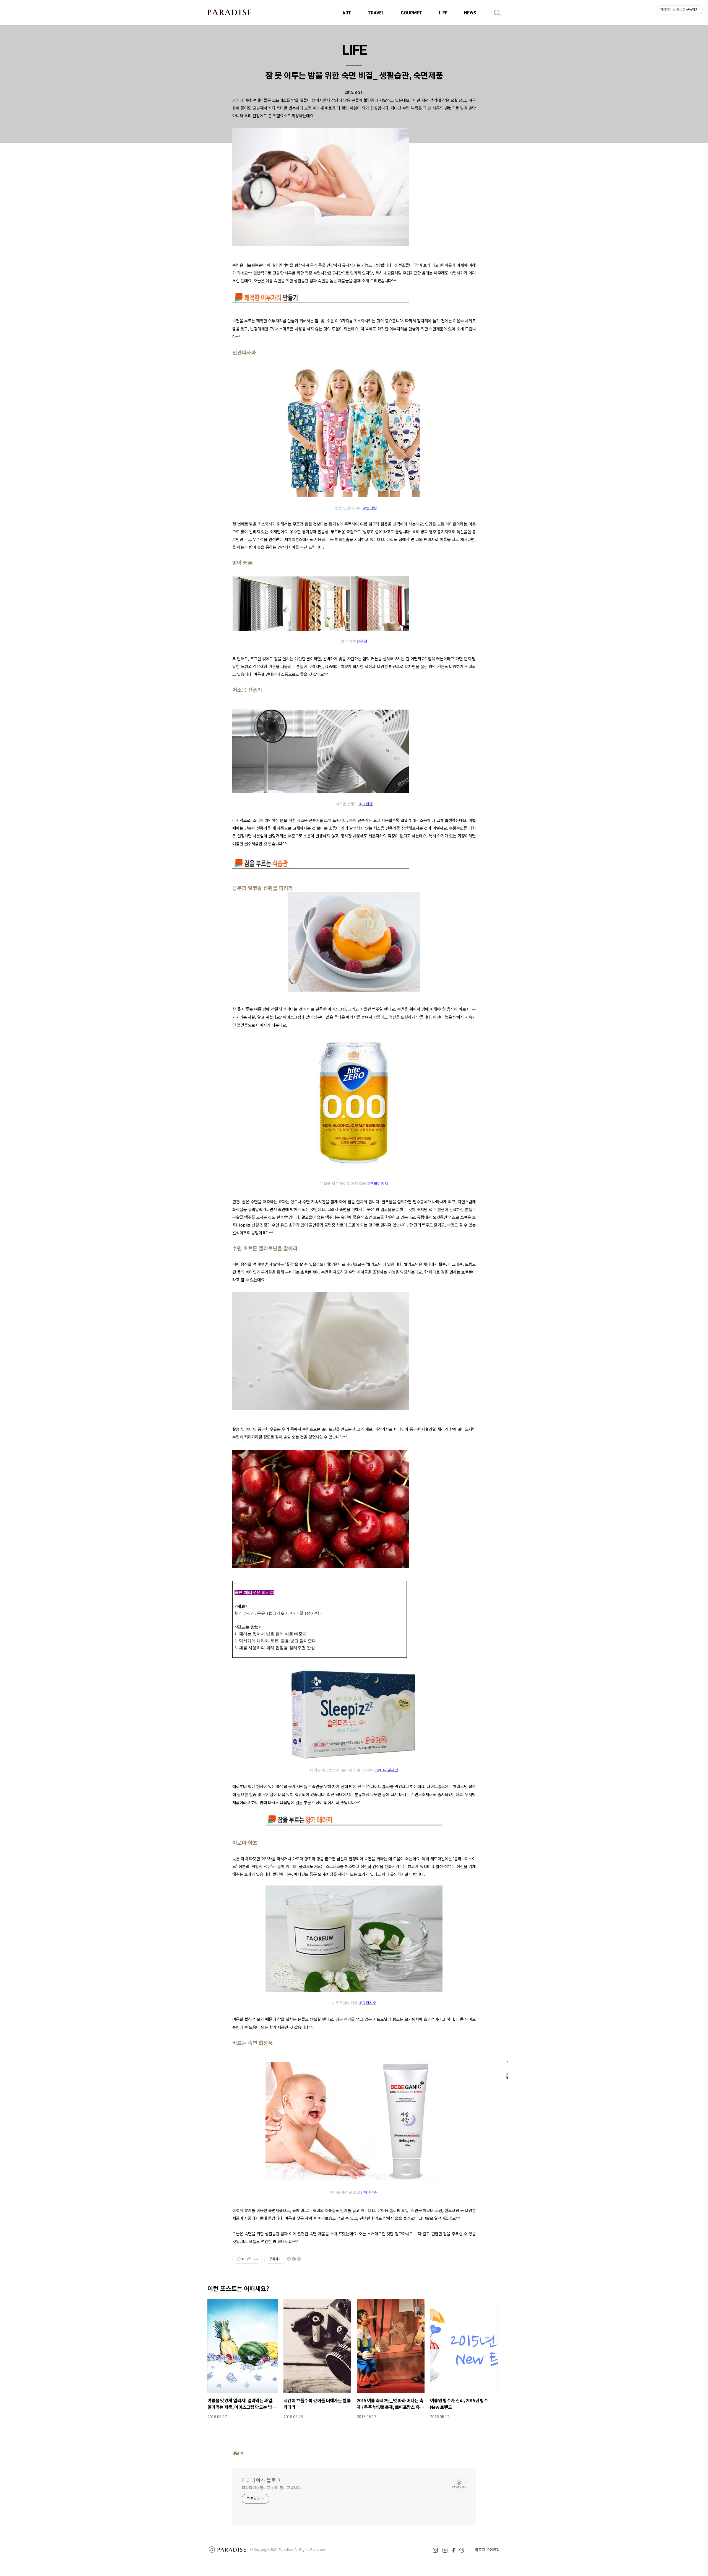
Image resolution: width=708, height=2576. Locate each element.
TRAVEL (376, 13)
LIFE (443, 13)
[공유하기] (249, 2259)
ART (347, 13)
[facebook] (453, 2550)
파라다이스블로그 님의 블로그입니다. (272, 2487)
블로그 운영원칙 (487, 2550)
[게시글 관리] (256, 2259)
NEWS (470, 13)
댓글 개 (238, 2453)
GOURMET (412, 13)
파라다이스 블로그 (261, 2480)
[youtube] (445, 2550)
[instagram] (435, 2550)
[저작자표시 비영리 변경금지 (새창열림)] (294, 2259)
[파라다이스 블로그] (230, 12)
